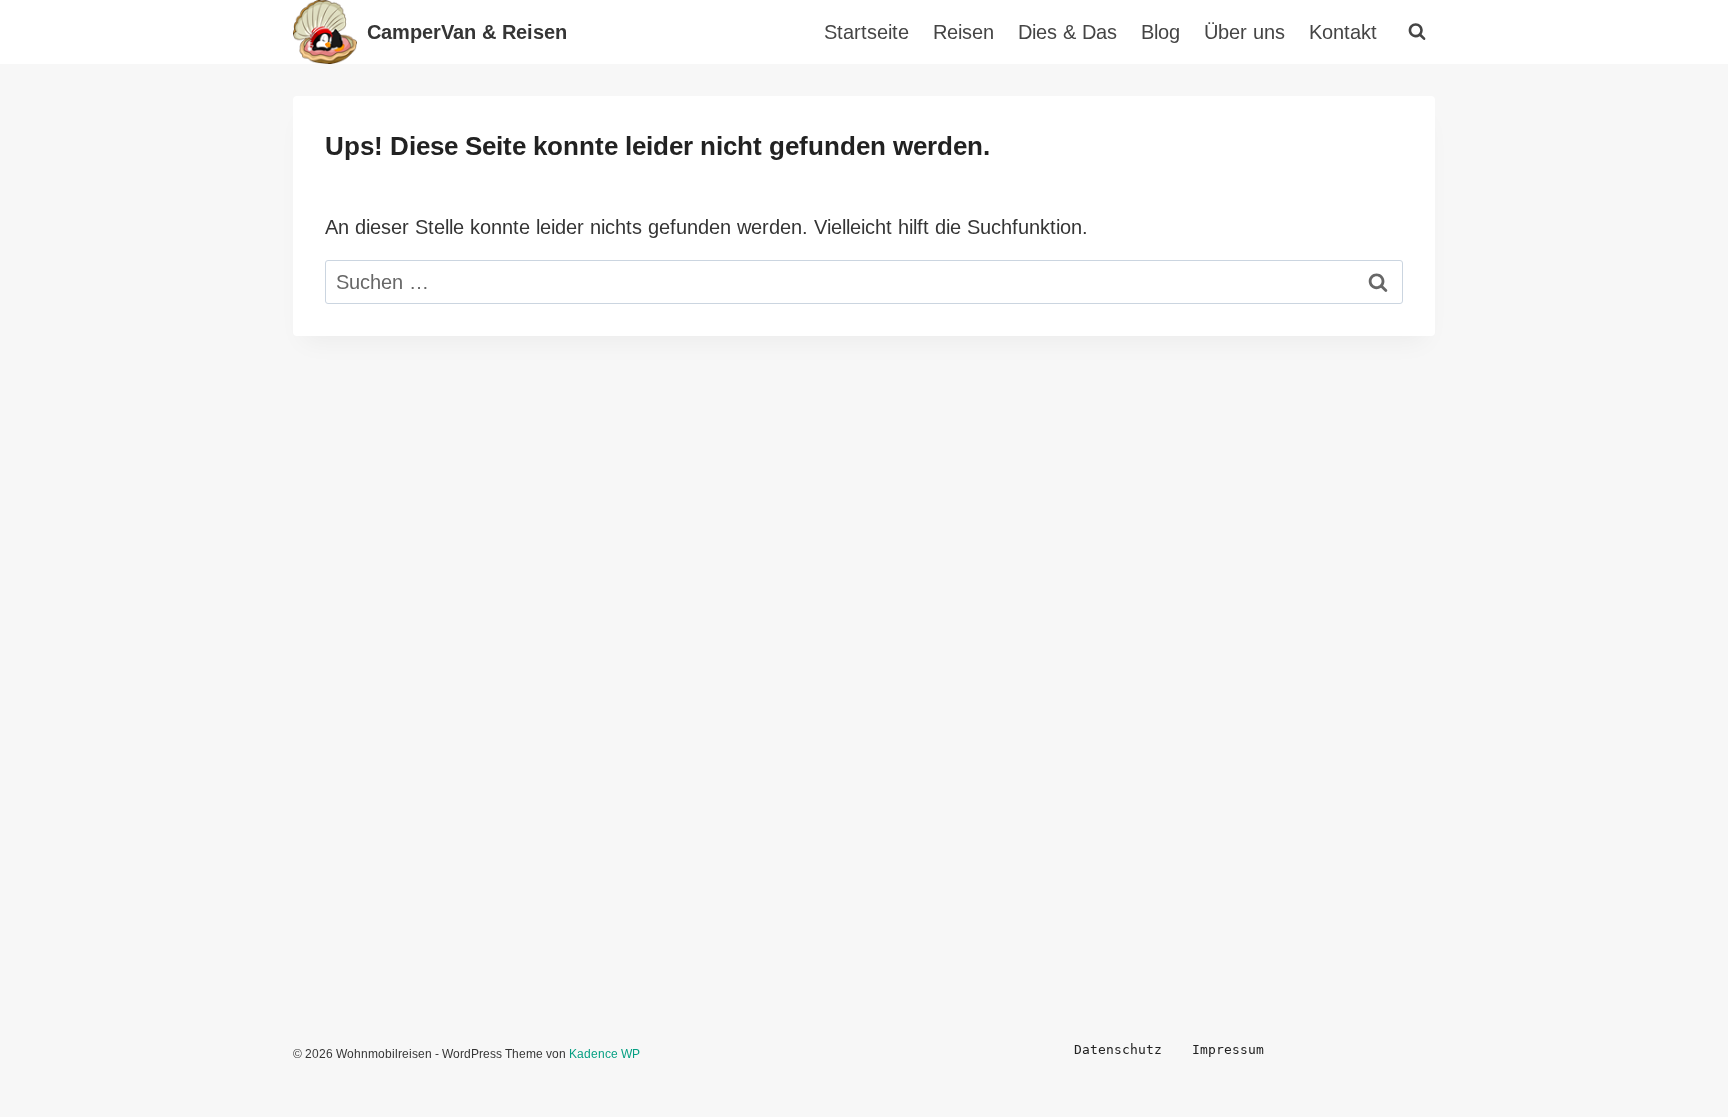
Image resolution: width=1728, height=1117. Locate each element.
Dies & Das (1067, 32)
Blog (1160, 32)
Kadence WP (604, 1054)
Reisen (963, 32)
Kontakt (1343, 32)
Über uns (1244, 32)
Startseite (866, 32)
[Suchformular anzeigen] (1417, 32)
